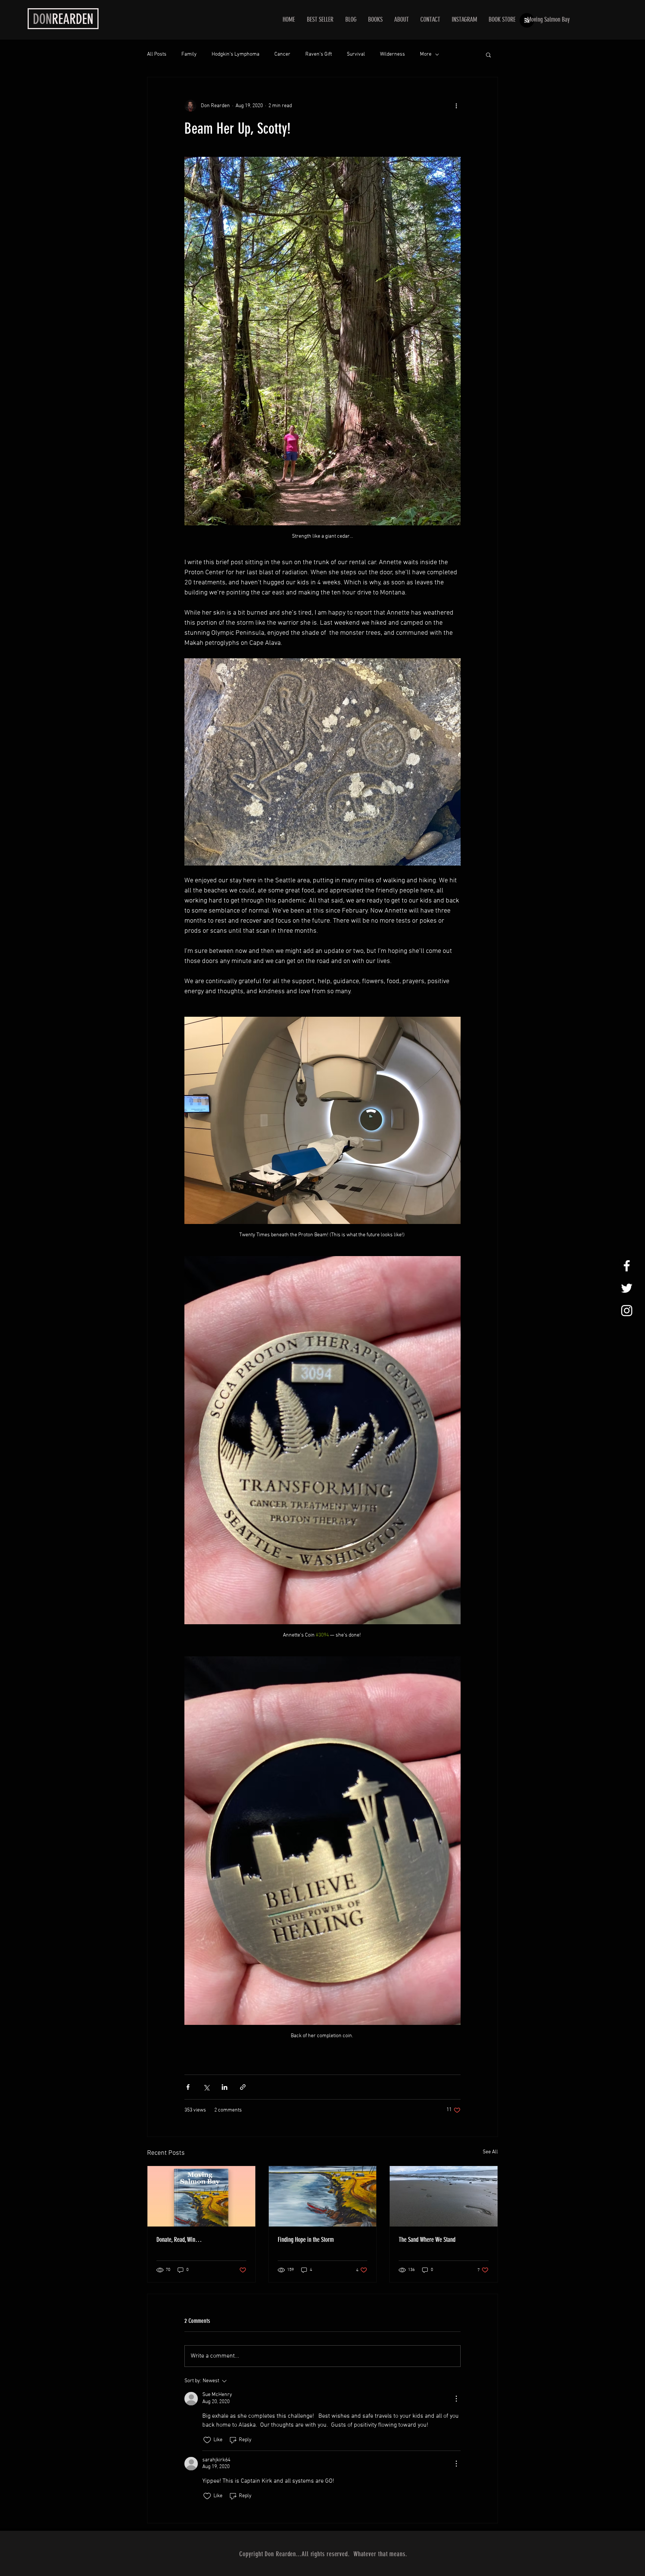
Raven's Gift (319, 54)
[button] (488, 55)
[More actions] (456, 106)
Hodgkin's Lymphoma (236, 54)
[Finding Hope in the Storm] (323, 2196)
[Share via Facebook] (188, 2087)
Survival (356, 54)
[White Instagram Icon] (627, 1311)
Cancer (282, 54)
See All (490, 2152)
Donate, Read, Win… (179, 2240)
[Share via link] (243, 2087)
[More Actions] (456, 2399)
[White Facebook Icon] (627, 1266)
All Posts (157, 54)
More (426, 54)
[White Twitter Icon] (627, 1288)
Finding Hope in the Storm (306, 2240)
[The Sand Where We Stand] (444, 2196)
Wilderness (392, 54)
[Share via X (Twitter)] (206, 2087)
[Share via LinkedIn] (225, 2087)
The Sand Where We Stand (427, 2240)
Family (189, 54)
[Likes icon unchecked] (207, 2440)
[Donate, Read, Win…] (201, 2196)
